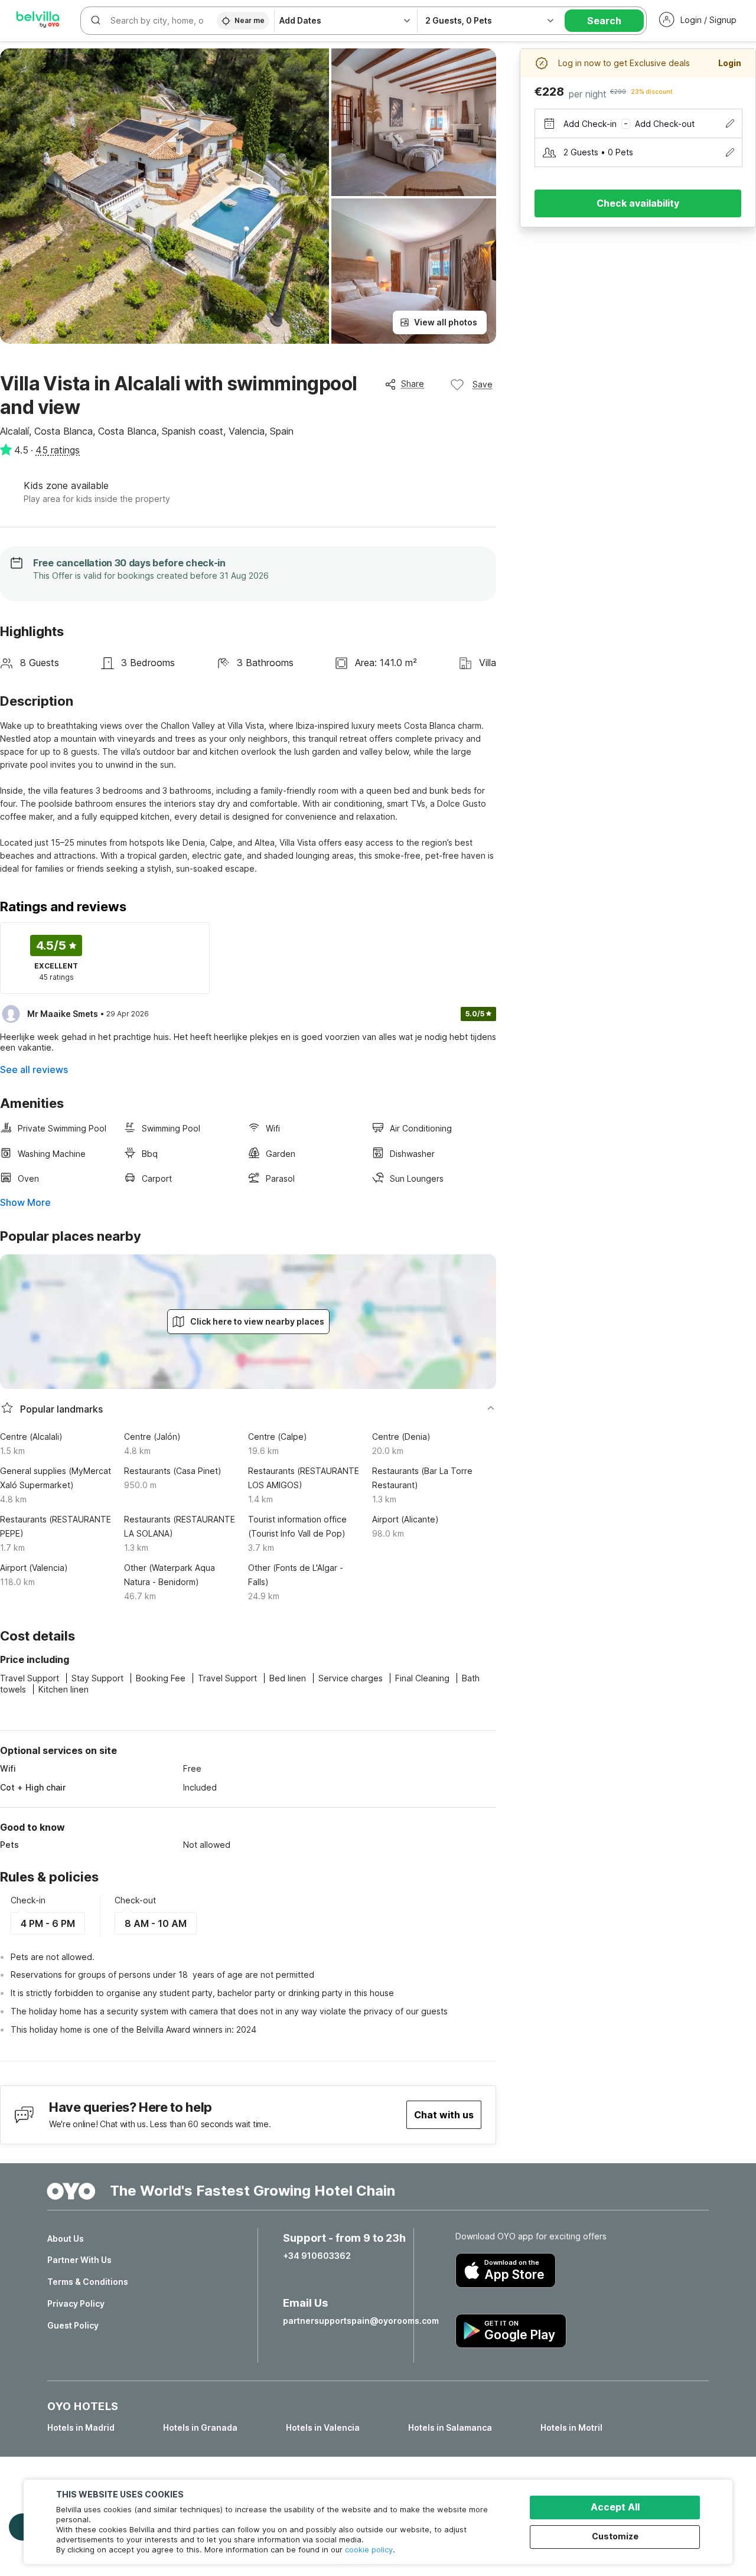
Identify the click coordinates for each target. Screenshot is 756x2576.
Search (604, 21)
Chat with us (444, 2115)
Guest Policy (73, 2326)
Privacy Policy (76, 2304)
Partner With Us (79, 2260)
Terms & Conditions (88, 2282)
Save (483, 384)
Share (413, 384)
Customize (615, 2536)
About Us (66, 2239)
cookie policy (369, 2549)
